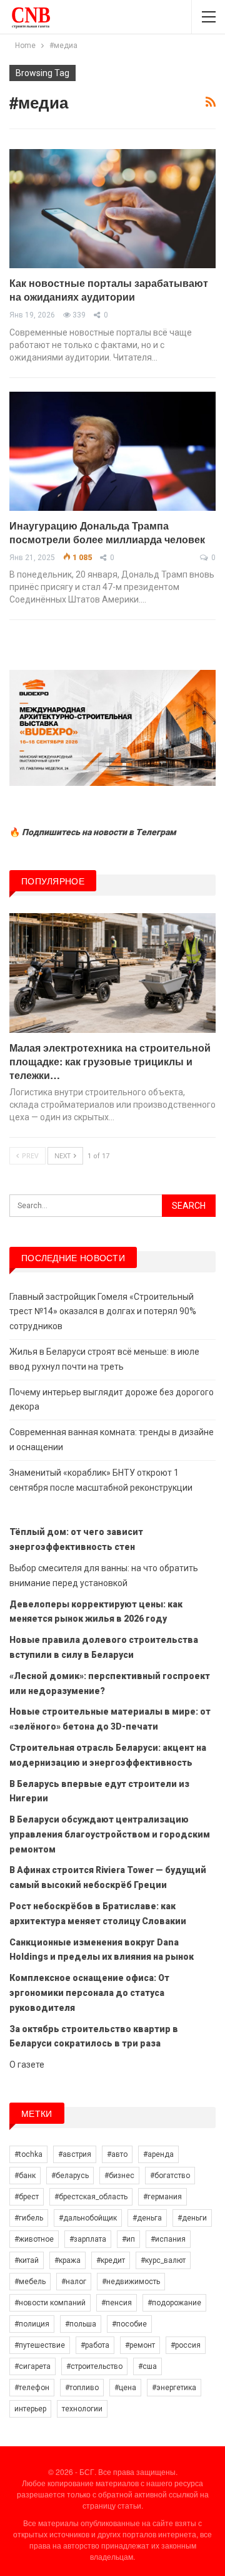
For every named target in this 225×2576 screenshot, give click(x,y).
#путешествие (40, 2345)
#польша (81, 2324)
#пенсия (117, 2303)
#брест (27, 2197)
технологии (82, 2409)
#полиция (32, 2324)
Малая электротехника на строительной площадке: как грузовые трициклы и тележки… (110, 1061)
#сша (147, 2366)
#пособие (129, 2324)
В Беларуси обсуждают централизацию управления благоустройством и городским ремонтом (110, 1834)
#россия (186, 2345)
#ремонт (140, 2345)
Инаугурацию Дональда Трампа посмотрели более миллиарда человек (107, 532)
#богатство (170, 2176)
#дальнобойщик (88, 2218)
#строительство (94, 2366)
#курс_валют (163, 2260)
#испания (168, 2239)
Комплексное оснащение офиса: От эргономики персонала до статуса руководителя (89, 1993)
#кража (67, 2260)
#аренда (158, 2154)
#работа (95, 2345)
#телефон (32, 2388)
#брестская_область (91, 2197)
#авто (117, 2154)
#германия (162, 2197)
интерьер (30, 2409)
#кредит (111, 2260)
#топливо (82, 2388)
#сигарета (32, 2366)
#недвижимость (131, 2282)
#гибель (29, 2218)
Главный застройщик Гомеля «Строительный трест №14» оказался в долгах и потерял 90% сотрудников (103, 1312)
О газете (27, 2065)
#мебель (30, 2282)
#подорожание (174, 2303)
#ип (128, 2239)
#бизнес (119, 2176)
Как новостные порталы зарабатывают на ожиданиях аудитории (109, 290)
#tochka (28, 2154)
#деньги (192, 2218)
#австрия (75, 2154)
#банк (25, 2176)
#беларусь (70, 2176)
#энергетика (174, 2388)
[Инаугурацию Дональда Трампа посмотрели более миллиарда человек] (112, 451)
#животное (34, 2239)
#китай (27, 2260)
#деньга (147, 2218)
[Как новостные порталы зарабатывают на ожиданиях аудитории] (112, 209)
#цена (125, 2388)
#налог (74, 2282)
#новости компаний (50, 2303)
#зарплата (88, 2239)
